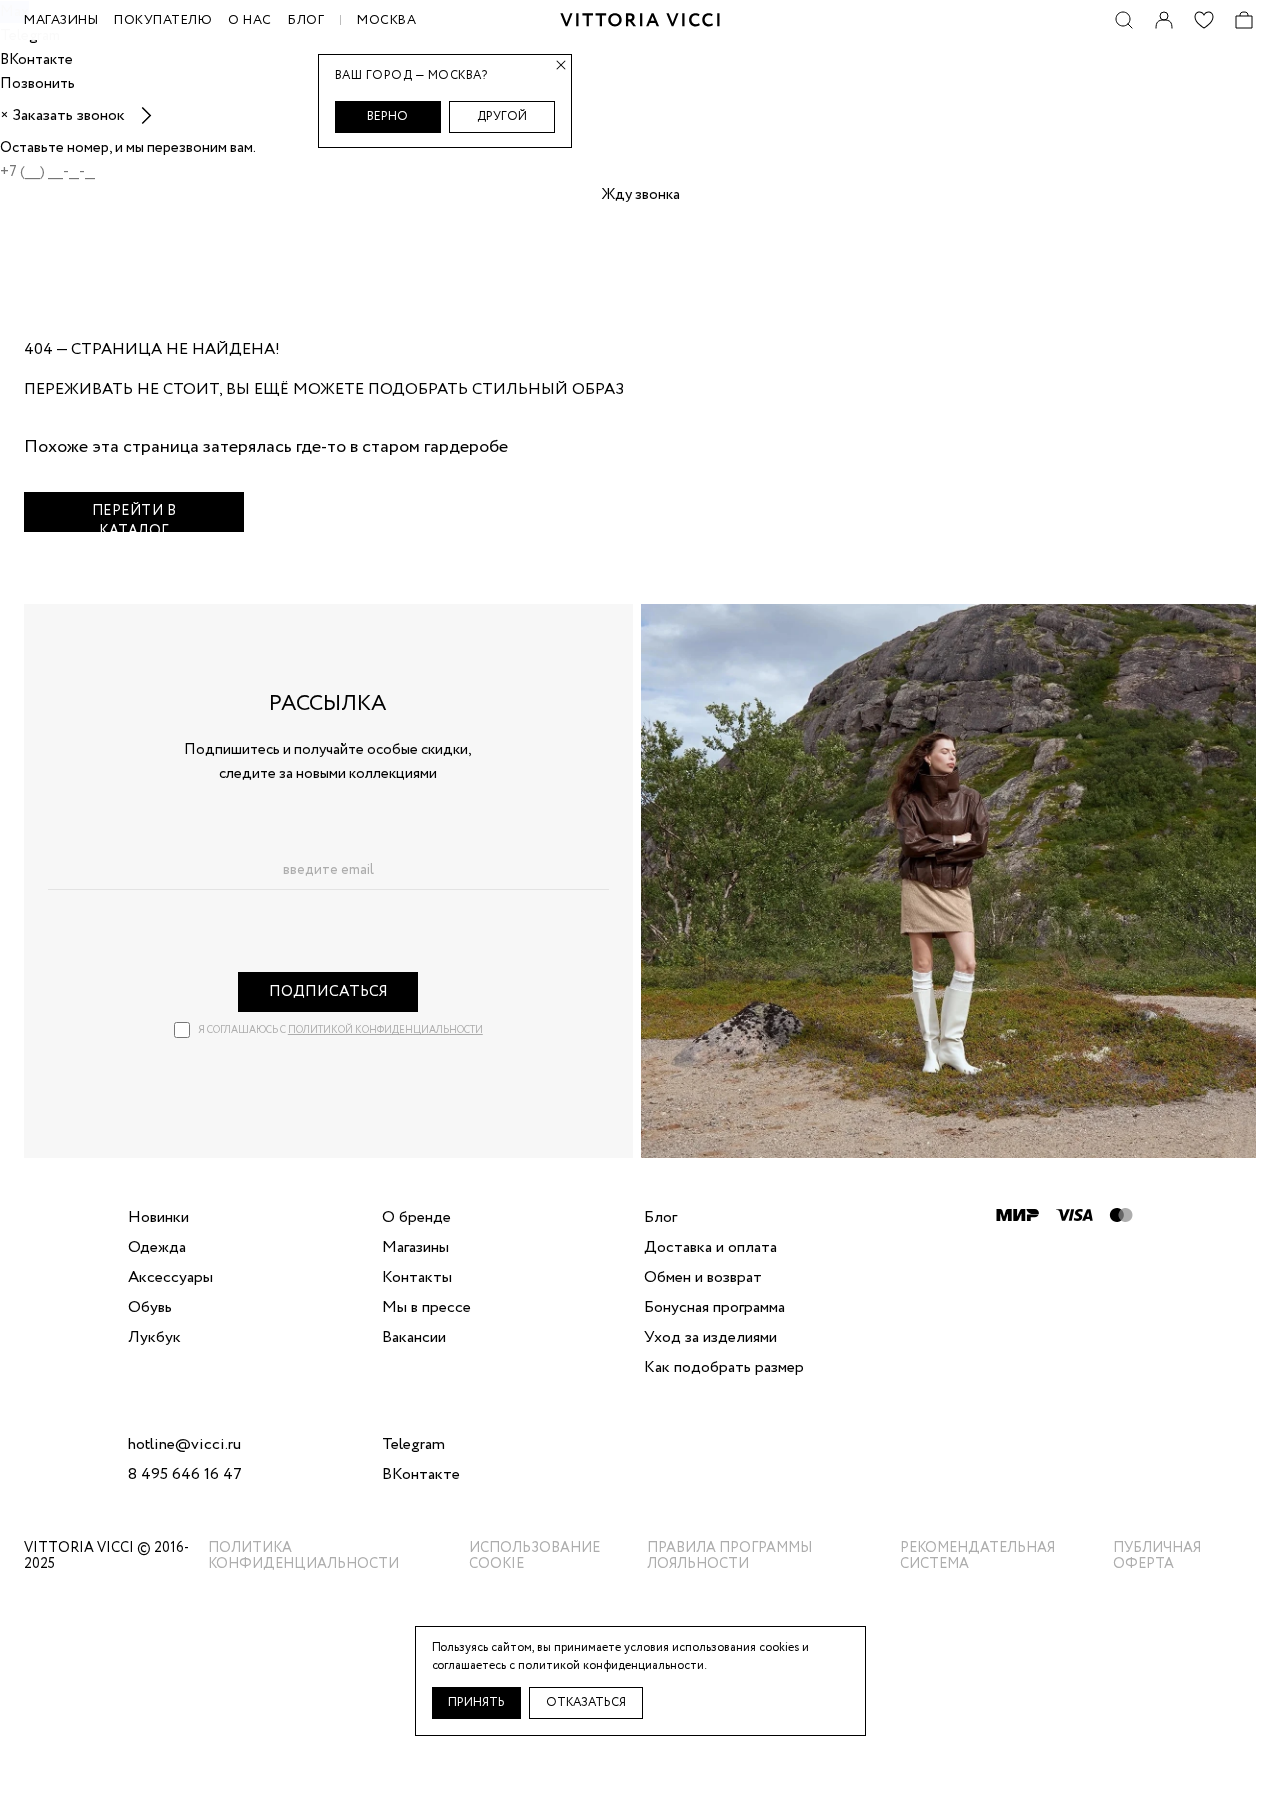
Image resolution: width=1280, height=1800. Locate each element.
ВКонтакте (421, 1475)
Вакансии (414, 1338)
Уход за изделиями (710, 1338)
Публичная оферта (1157, 1556)
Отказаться (586, 1702)
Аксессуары (170, 1278)
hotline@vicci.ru (184, 1445)
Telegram (413, 1445)
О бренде (416, 1218)
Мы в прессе (426, 1308)
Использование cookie (534, 1556)
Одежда (157, 1248)
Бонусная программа (714, 1308)
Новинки (158, 1218)
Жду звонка (640, 195)
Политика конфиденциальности (303, 1556)
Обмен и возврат (703, 1278)
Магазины (415, 1248)
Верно (387, 116)
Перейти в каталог (134, 516)
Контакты (417, 1278)
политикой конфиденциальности (385, 1030)
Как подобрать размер (724, 1368)
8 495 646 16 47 (185, 1475)
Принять (476, 1702)
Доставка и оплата (710, 1248)
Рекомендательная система (977, 1556)
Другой (502, 116)
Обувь (150, 1308)
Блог (306, 20)
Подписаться (328, 992)
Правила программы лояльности (729, 1556)
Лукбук (154, 1338)
